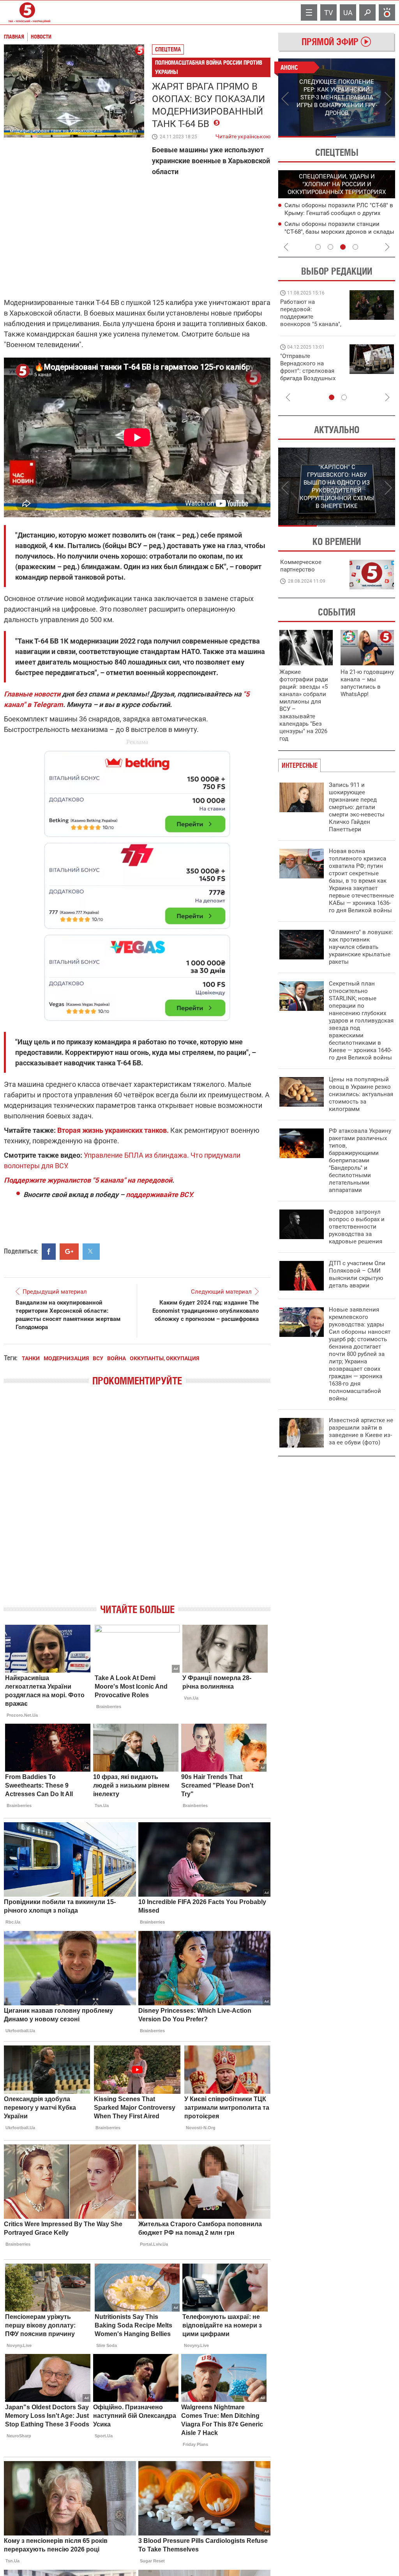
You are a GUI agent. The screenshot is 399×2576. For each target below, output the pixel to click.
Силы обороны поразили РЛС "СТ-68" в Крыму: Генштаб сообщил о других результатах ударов (339, 213)
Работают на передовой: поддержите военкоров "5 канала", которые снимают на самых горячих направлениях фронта (311, 324)
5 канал (129, 131)
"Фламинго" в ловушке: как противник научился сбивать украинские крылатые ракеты (361, 947)
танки (31, 1358)
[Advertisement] (137, 882)
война (117, 1358)
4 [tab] (355, 247)
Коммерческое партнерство (301, 566)
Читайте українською (243, 135)
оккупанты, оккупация (164, 1358)
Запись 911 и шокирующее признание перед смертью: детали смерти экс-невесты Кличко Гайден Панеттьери (357, 807)
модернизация (66, 1358)
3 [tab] (343, 247)
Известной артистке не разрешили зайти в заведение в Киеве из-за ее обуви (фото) (361, 1431)
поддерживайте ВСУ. (160, 1195)
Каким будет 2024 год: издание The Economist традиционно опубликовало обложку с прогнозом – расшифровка (206, 1311)
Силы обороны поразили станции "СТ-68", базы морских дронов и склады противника (339, 232)
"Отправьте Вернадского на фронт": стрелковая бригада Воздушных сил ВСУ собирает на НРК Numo (309, 375)
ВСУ (98, 1358)
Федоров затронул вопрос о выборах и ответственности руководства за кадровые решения (357, 1227)
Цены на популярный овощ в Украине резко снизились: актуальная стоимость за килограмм (361, 1094)
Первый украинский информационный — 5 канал (27, 12)
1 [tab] (307, 137)
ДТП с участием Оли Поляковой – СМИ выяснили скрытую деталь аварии (357, 1274)
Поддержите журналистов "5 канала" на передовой (88, 1180)
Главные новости (32, 694)
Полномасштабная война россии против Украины (209, 67)
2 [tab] (366, 137)
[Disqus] (137, 1502)
